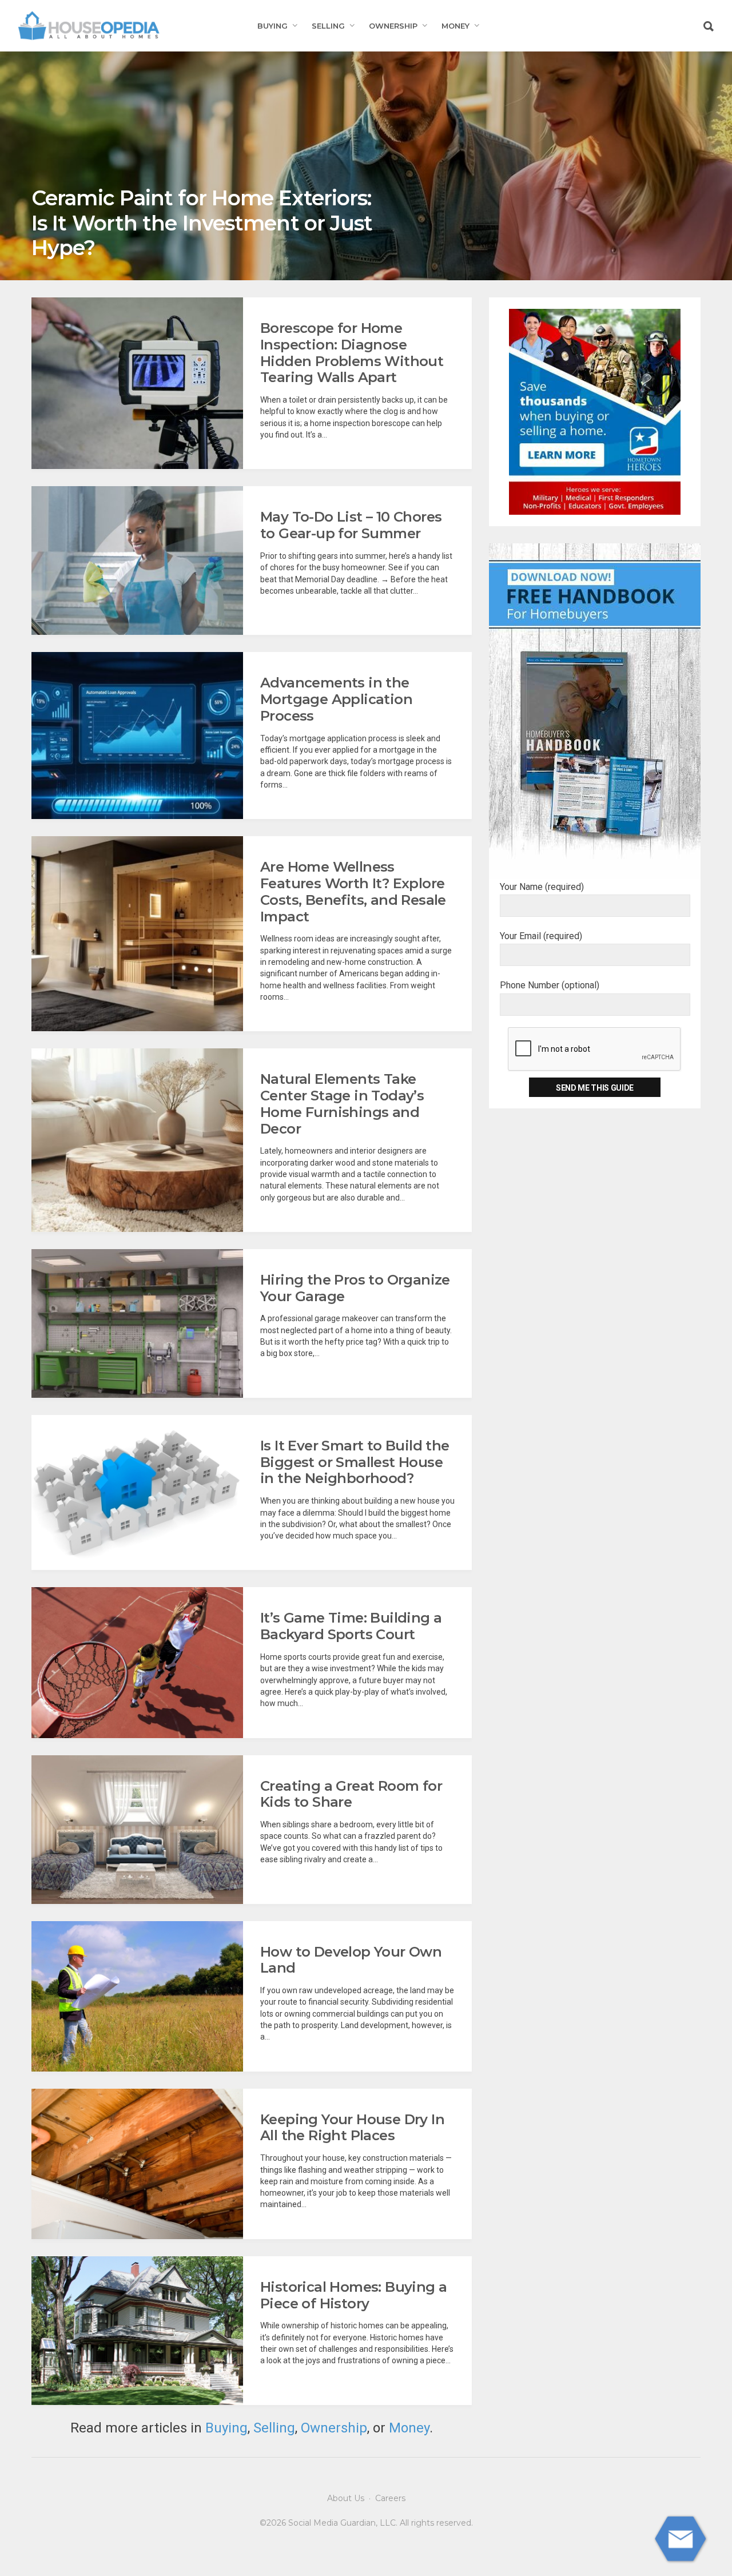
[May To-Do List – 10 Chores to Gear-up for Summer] (137, 560)
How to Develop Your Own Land (351, 1960)
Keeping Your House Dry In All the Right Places (352, 2128)
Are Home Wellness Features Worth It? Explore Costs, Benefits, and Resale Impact (353, 891)
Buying (272, 26)
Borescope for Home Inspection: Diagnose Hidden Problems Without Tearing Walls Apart (352, 353)
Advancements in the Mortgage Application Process (336, 699)
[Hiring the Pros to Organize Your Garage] (137, 1323)
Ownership (393, 26)
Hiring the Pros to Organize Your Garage (355, 1288)
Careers (390, 2498)
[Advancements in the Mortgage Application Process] (137, 736)
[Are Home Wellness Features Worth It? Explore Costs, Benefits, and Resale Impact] (137, 934)
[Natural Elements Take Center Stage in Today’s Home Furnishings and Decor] (137, 1140)
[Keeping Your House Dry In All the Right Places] (137, 2164)
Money (455, 26)
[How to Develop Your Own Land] (137, 1996)
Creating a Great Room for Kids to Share (351, 1794)
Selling (328, 26)
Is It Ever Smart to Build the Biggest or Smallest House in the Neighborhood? (355, 1462)
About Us (346, 2498)
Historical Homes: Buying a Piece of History (353, 2295)
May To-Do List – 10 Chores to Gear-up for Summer (351, 525)
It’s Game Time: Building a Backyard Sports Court (351, 1626)
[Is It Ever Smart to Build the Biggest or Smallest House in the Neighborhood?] (137, 1493)
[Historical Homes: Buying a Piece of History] (137, 2331)
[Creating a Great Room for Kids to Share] (137, 1830)
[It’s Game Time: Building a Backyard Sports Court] (137, 1662)
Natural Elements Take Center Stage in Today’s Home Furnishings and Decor (342, 1104)
